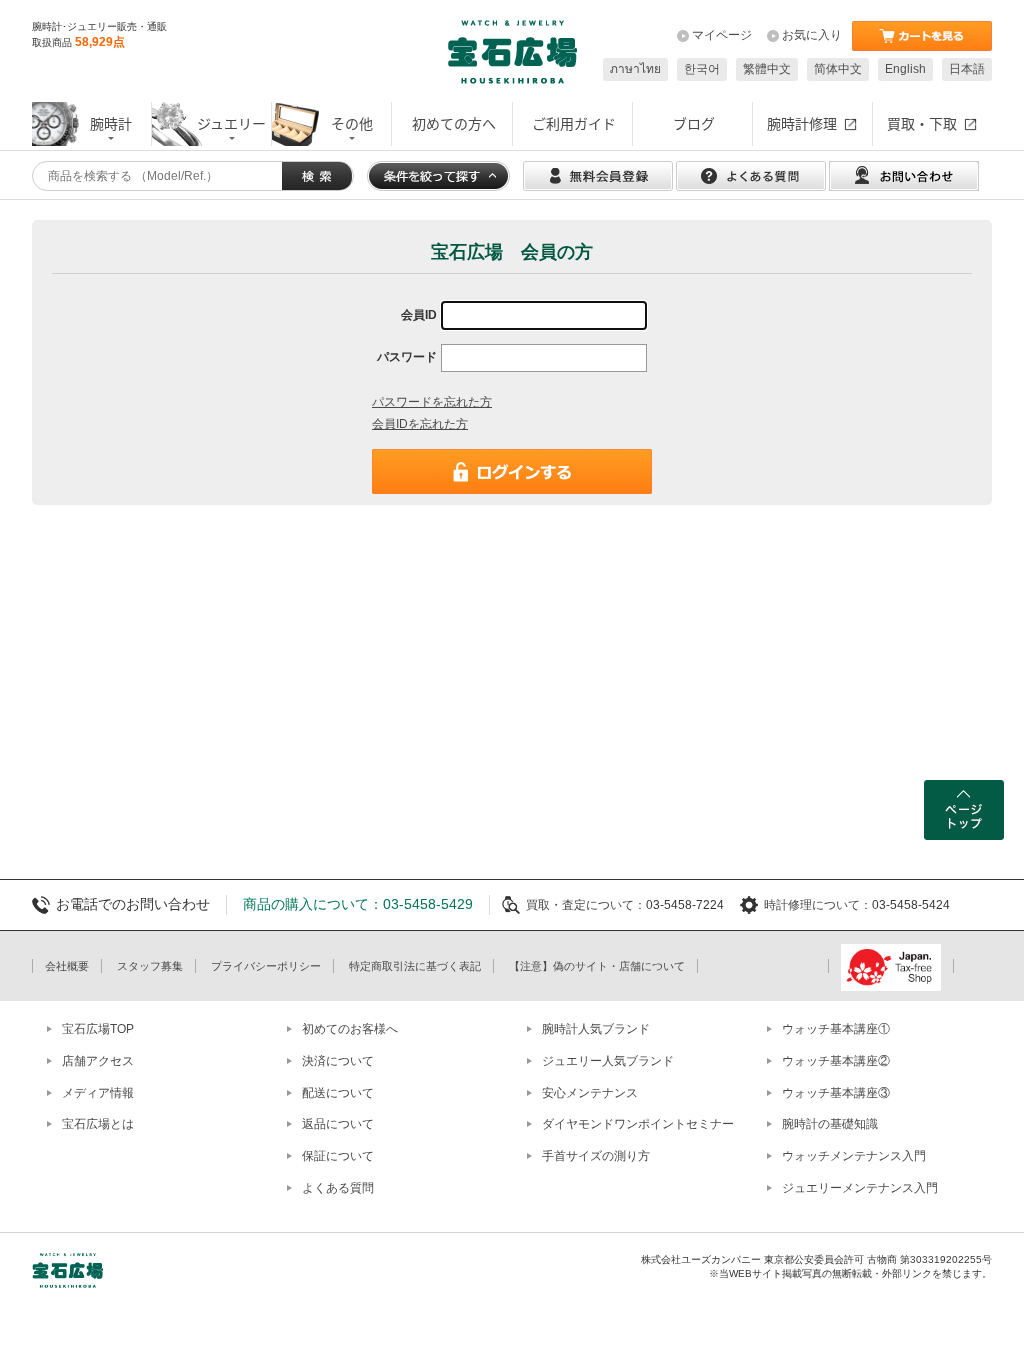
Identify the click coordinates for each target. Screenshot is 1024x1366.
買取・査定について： (586, 905)
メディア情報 (98, 1093)
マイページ (722, 35)
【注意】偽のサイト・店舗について (597, 966)
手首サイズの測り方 (596, 1156)
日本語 (967, 69)
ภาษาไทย (635, 69)
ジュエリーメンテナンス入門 (860, 1188)
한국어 (702, 69)
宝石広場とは (98, 1124)
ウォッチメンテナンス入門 (854, 1156)
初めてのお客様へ (350, 1029)
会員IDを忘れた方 (420, 424)
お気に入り (812, 35)
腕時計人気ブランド (596, 1029)
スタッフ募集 (150, 966)
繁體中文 (767, 69)
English (905, 69)
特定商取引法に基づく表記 (415, 966)
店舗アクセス (98, 1061)
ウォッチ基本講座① (836, 1029)
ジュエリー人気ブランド (608, 1061)
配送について (338, 1093)
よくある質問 (338, 1188)
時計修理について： (818, 905)
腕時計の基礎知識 (830, 1124)
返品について (338, 1124)
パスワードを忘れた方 (432, 402)
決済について (338, 1061)
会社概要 (67, 966)
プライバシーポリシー (266, 966)
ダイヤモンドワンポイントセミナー (638, 1124)
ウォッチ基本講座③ (836, 1093)
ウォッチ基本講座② (836, 1061)
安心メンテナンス (590, 1093)
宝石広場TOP (98, 1029)
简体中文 (838, 69)
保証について (338, 1156)
